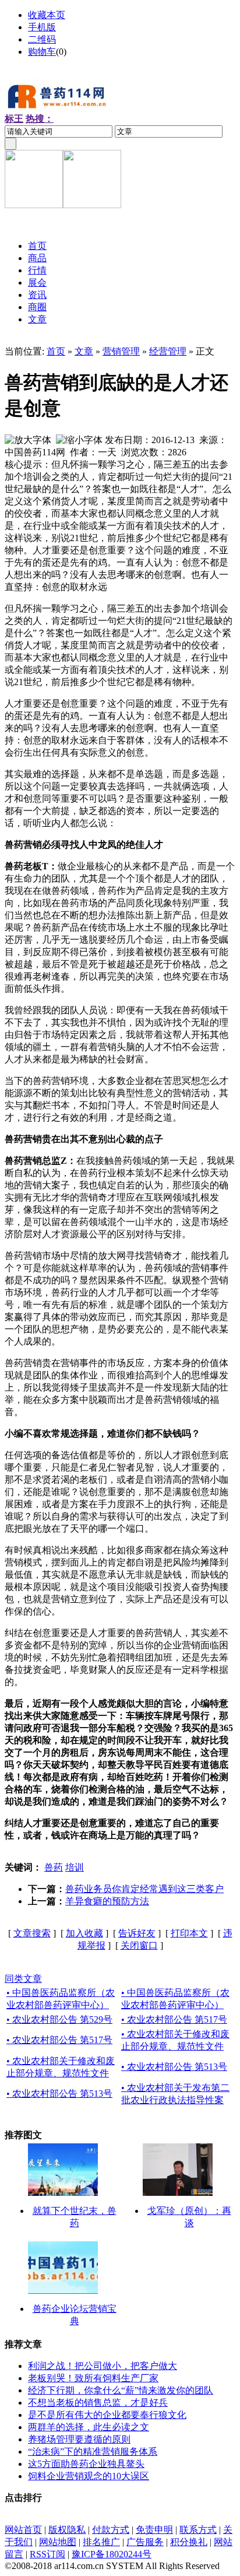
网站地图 (58, 2542)
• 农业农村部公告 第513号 (174, 2067)
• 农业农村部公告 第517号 (174, 2019)
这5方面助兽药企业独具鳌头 (86, 2464)
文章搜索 (32, 1933)
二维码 (42, 39)
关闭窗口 (139, 1945)
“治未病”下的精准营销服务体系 (93, 2452)
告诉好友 (137, 1933)
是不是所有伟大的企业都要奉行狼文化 (107, 2415)
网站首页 (23, 2530)
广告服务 (145, 2542)
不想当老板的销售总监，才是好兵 (98, 2403)
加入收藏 (84, 1933)
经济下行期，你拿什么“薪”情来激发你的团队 (121, 2390)
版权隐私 (67, 2530)
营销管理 (121, 351)
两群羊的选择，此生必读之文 (89, 2427)
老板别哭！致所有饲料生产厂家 (93, 2378)
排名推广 (101, 2542)
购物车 (42, 52)
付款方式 (111, 2530)
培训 (75, 1867)
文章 (84, 351)
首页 (56, 351)
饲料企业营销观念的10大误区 (89, 2476)
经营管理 (168, 351)
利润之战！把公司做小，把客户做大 (103, 2366)
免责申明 (154, 2530)
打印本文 (189, 1933)
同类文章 (23, 1979)
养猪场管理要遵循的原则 (79, 2439)
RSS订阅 (47, 2554)
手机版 (42, 27)
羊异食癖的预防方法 (107, 1901)
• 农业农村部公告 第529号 (59, 2019)
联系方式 (198, 2530)
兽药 (54, 1867)
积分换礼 (189, 2542)
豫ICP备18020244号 (112, 2554)
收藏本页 (47, 15)
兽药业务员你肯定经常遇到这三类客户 (144, 1889)
